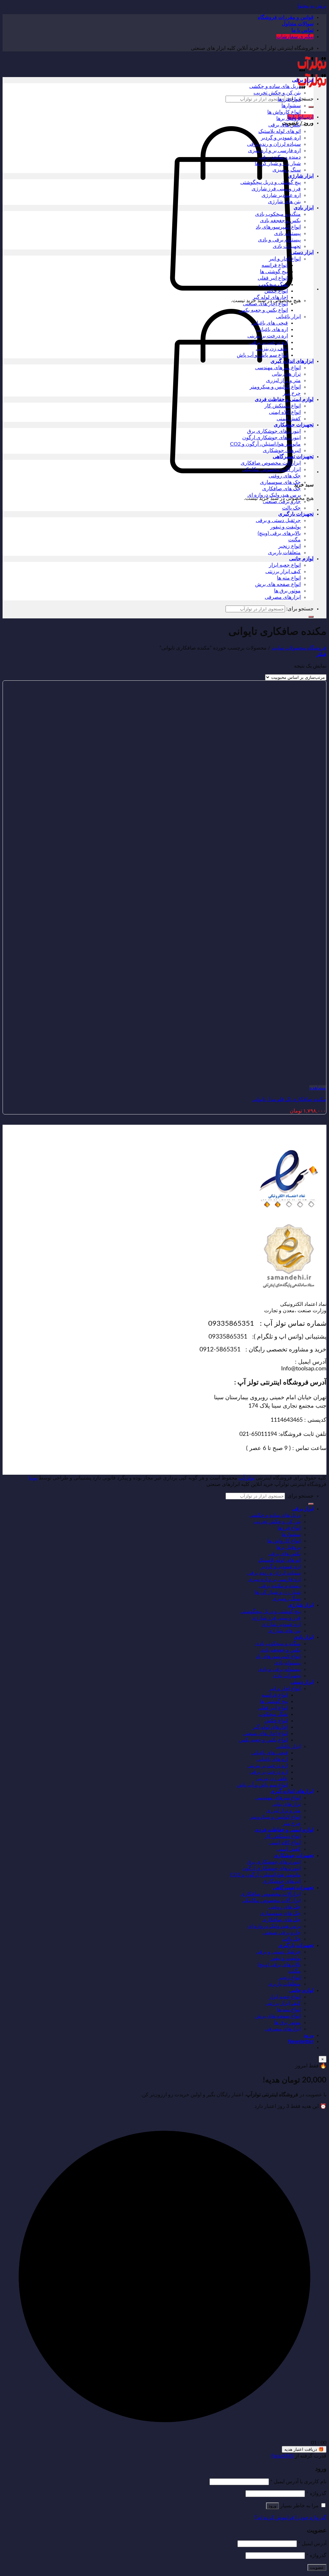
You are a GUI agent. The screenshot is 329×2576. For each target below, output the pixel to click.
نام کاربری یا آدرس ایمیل (298, 2482)
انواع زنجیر (289, 546)
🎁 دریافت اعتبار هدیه (304, 2449)
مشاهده (318, 1088)
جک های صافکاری (281, 489)
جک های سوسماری (280, 482)
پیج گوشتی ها (274, 272)
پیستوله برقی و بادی (279, 240)
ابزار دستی (302, 252)
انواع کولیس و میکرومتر (275, 387)
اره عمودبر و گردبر (281, 138)
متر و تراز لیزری (283, 380)
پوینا (33, 1478)
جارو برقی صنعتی (282, 502)
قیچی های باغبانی (270, 323)
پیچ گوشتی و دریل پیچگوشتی (271, 182)
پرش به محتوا (312, 6)
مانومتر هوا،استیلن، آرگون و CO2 (265, 444)
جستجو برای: (300, 609)
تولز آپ (247, 1478)
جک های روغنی (285, 476)
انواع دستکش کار (283, 406)
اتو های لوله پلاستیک (280, 131)
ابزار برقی (303, 80)
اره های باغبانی (272, 329)
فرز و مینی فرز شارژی (276, 189)
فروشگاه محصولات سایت (299, 648)
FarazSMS (282, 2456)
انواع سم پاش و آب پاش (262, 355)
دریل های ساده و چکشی (275, 86)
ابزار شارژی (301, 176)
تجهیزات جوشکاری (294, 425)
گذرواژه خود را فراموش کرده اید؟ (290, 2518)
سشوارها (291, 106)
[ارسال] (311, 107)
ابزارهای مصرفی (283, 597)
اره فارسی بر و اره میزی (274, 151)
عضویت (317, 2567)
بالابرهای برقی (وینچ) (279, 533)
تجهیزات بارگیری (296, 514)
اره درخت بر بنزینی (268, 336)
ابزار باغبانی (288, 317)
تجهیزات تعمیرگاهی (293, 457)
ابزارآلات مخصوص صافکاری (271, 463)
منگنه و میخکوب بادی (278, 214)
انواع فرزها (289, 99)
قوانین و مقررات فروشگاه (286, 17)
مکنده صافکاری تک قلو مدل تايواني (289, 1099)
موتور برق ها (287, 591)
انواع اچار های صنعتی (265, 304)
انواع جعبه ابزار (285, 565)
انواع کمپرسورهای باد (278, 227)
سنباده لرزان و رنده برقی (274, 144)
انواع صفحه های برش (278, 584)
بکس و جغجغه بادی (280, 221)
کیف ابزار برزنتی (283, 572)
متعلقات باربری (284, 553)
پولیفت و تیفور (285, 527)
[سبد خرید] (231, 289)
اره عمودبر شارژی (281, 195)
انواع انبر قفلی (273, 278)
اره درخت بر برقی (269, 342)
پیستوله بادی (287, 233)
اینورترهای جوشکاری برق (274, 431)
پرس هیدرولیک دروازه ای (274, 495)
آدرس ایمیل (312, 2544)
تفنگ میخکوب (273, 284)
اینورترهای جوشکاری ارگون (271, 438)
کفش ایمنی (289, 419)
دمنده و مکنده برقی (280, 157)
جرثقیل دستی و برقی (278, 520)
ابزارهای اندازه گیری (292, 361)
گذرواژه (316, 2493)
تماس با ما (302, 30)
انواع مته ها (289, 578)
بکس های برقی (285, 125)
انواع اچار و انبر (285, 259)
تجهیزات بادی (287, 246)
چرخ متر (292, 393)
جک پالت (291, 508)
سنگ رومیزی (287, 170)
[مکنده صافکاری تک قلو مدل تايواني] (286, 1081)
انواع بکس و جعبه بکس (263, 310)
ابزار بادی (304, 208)
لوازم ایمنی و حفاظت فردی (284, 399)
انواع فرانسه (275, 265)
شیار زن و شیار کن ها (278, 163)
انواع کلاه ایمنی (285, 412)
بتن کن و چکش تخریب (277, 93)
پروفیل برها (289, 118)
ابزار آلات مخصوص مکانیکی (271, 469)
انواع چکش (276, 291)
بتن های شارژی (284, 202)
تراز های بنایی (286, 374)
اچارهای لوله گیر (270, 297)
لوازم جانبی (301, 559)
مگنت (294, 540)
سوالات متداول (298, 24)
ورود (272, 2506)
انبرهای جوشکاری (282, 450)
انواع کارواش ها (284, 112)
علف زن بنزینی (272, 349)
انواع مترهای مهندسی (278, 368)
